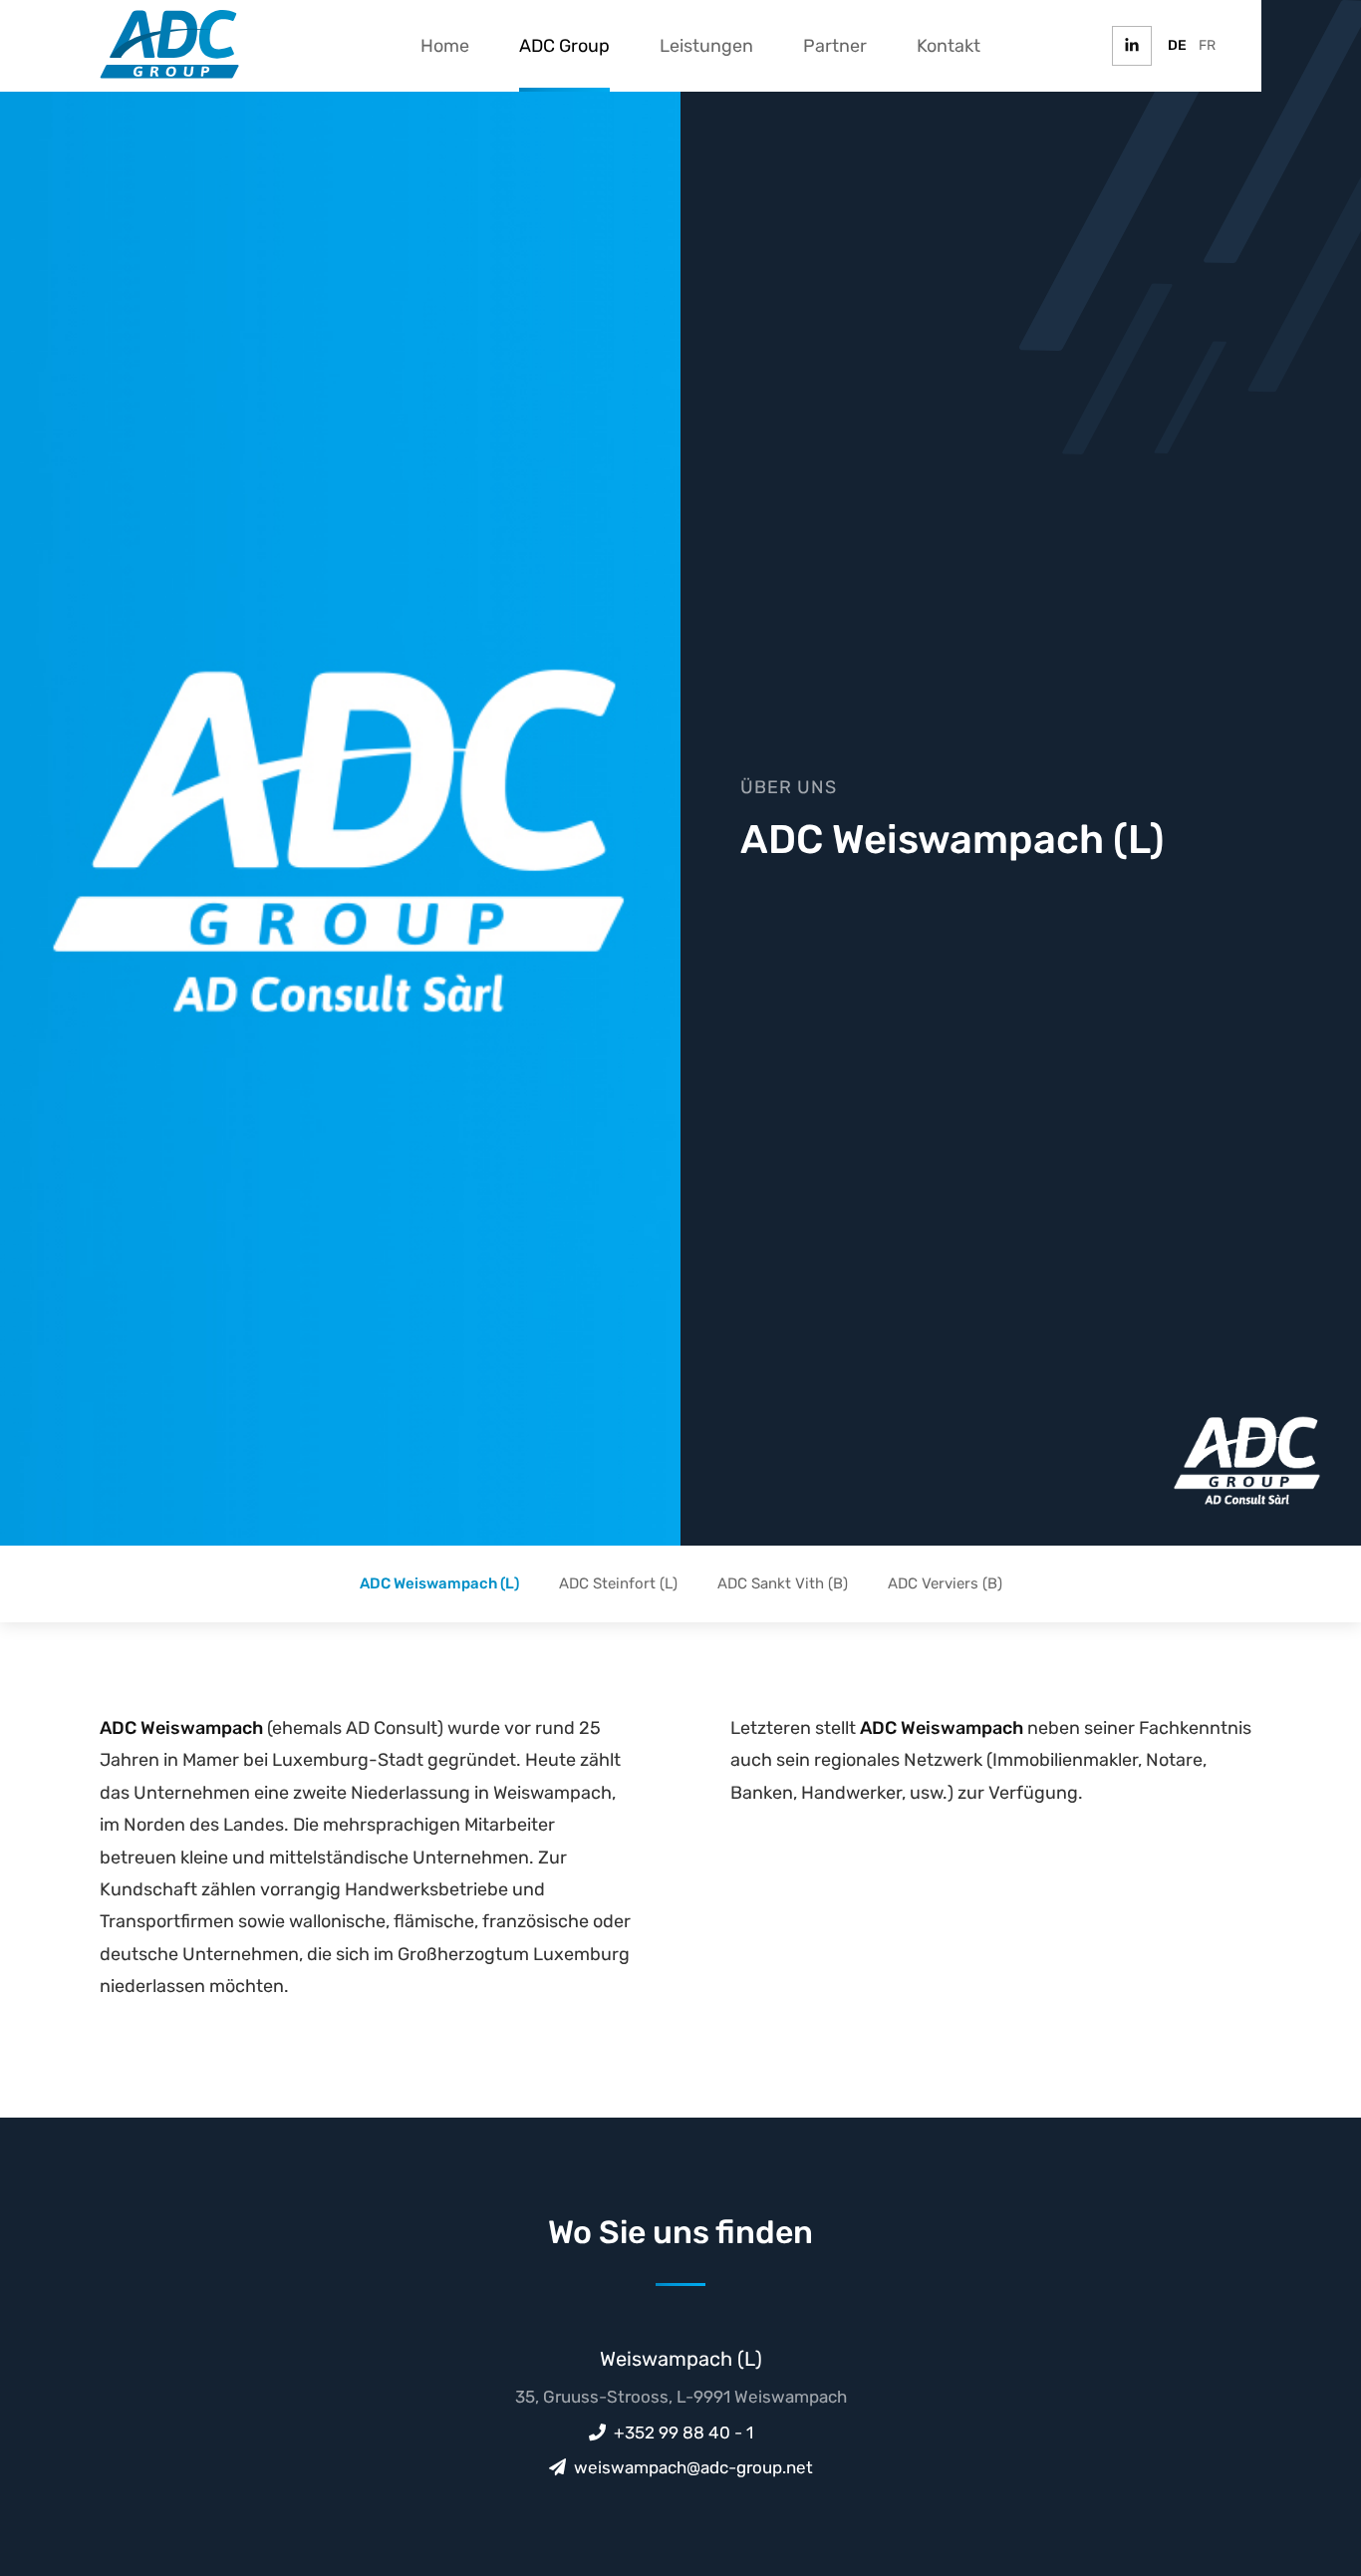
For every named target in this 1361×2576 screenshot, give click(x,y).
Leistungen (706, 46)
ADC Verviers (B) (945, 1583)
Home (445, 46)
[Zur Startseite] (169, 44)
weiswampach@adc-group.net (693, 2467)
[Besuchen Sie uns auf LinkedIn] (1132, 46)
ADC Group (564, 46)
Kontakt (949, 46)
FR (1207, 45)
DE (1177, 45)
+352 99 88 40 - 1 (683, 2433)
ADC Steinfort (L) (618, 1583)
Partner (835, 46)
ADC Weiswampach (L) (439, 1583)
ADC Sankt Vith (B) (783, 1583)
